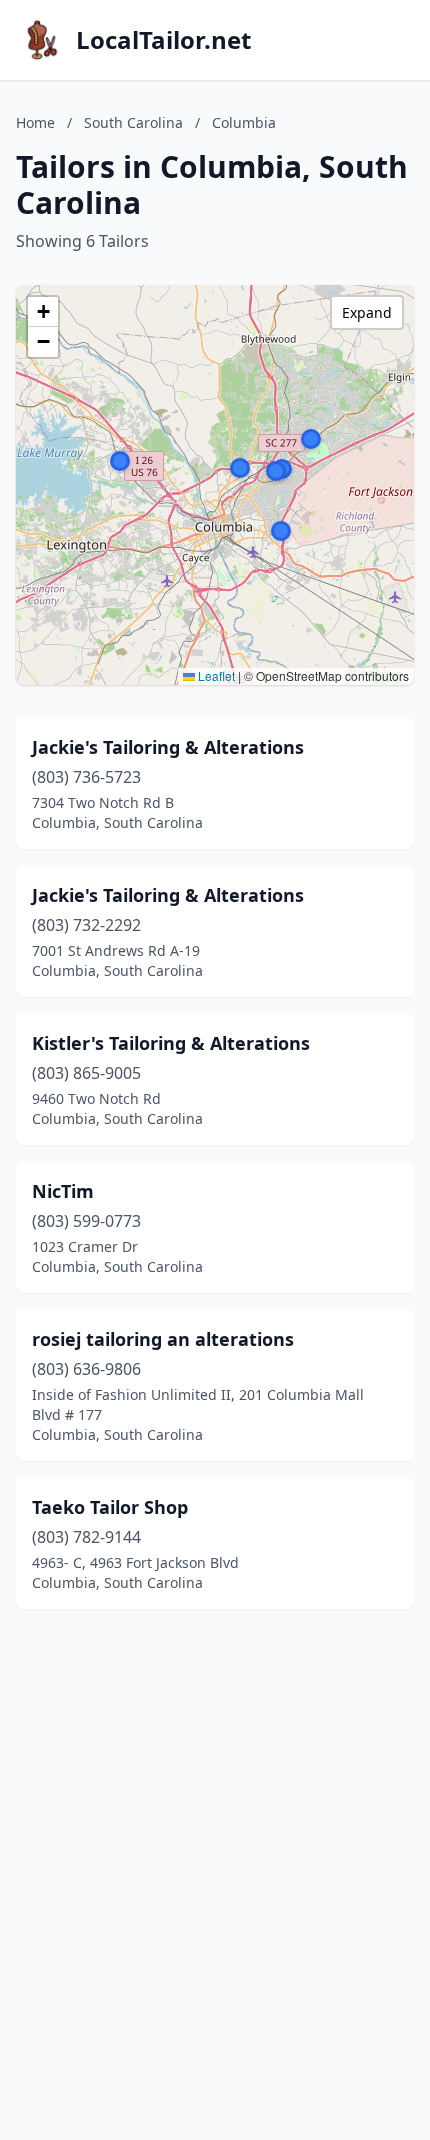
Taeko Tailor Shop (110, 1507)
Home (35, 122)
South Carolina (133, 122)
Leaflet (215, 675)
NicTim (63, 1191)
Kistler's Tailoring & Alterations (171, 1043)
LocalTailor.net (163, 40)
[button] (120, 461)
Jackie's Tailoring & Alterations (168, 747)
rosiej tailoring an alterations (163, 1339)
